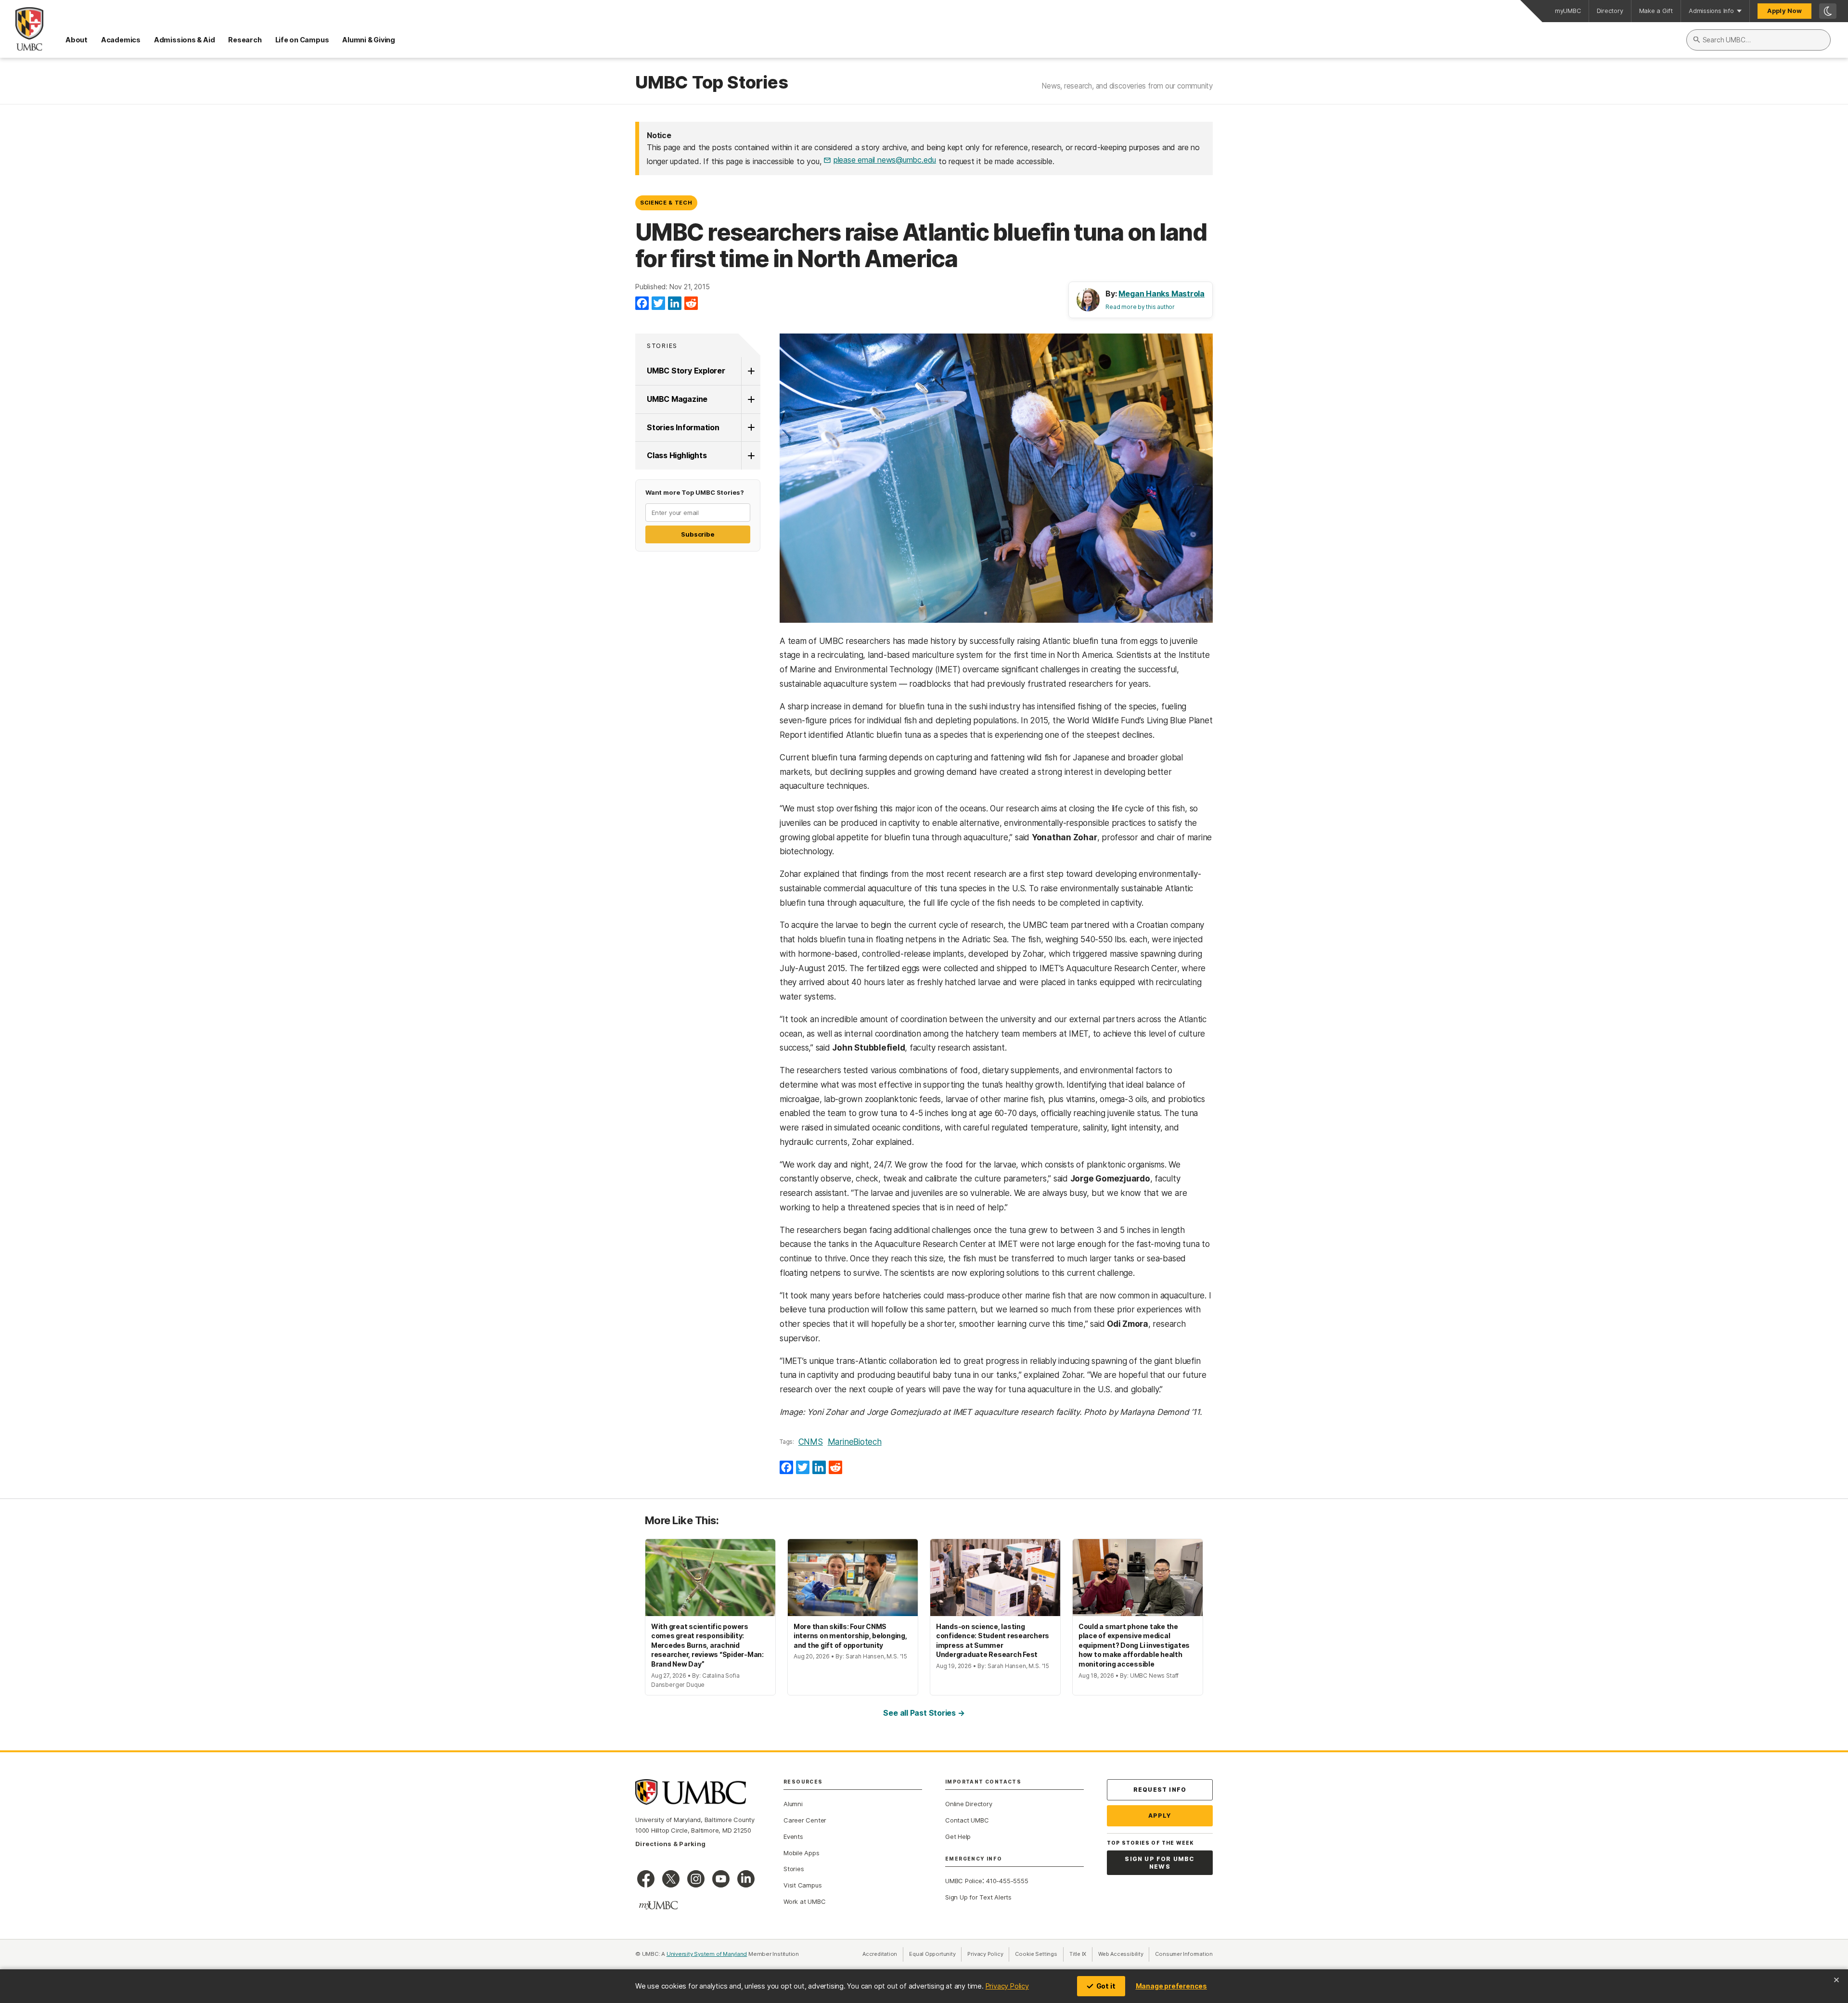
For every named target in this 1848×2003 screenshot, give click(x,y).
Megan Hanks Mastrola (1161, 294)
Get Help (958, 1836)
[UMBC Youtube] (721, 1879)
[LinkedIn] (675, 304)
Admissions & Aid (184, 40)
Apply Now (1784, 11)
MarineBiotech (855, 1442)
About (77, 40)
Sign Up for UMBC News (1160, 1863)
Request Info (1160, 1790)
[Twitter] (658, 304)
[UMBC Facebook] (646, 1879)
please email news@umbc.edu (885, 160)
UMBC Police (964, 1881)
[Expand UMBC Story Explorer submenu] (751, 371)
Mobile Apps (802, 1853)
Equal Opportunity (935, 1954)
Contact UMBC (967, 1820)
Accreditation (880, 1954)
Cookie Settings (1036, 1954)
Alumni (793, 1804)
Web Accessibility (1124, 1954)
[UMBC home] (22, 29)
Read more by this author (1140, 307)
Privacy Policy (1007, 1986)
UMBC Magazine (677, 399)
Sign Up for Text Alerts (978, 1897)
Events (793, 1836)
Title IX (1081, 1954)
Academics (121, 40)
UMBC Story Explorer (686, 371)
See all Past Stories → (924, 1713)
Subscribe (698, 534)
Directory (1610, 11)
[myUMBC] (658, 1905)
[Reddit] (691, 304)
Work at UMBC (804, 1901)
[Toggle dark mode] (1828, 11)
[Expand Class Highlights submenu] (751, 456)
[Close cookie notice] (1836, 1980)
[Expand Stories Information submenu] (751, 428)
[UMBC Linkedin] (746, 1879)
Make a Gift (1656, 11)
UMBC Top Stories (712, 83)
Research (245, 40)
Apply (1160, 1816)
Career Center (805, 1820)
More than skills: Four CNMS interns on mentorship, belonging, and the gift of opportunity (850, 1636)
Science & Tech (666, 203)
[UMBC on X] (671, 1879)
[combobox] (1758, 40)
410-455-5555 (1007, 1881)
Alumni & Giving (369, 40)
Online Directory (969, 1804)
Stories (662, 346)
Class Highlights (677, 455)
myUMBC (1568, 11)
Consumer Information (1184, 1954)
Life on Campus (302, 40)
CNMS (811, 1442)
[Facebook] (642, 304)
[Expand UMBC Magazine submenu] (751, 399)
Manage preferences (1171, 1986)
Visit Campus (802, 1885)
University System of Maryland (707, 1954)
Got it (1106, 1986)
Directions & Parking (670, 1844)
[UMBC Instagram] (696, 1879)
